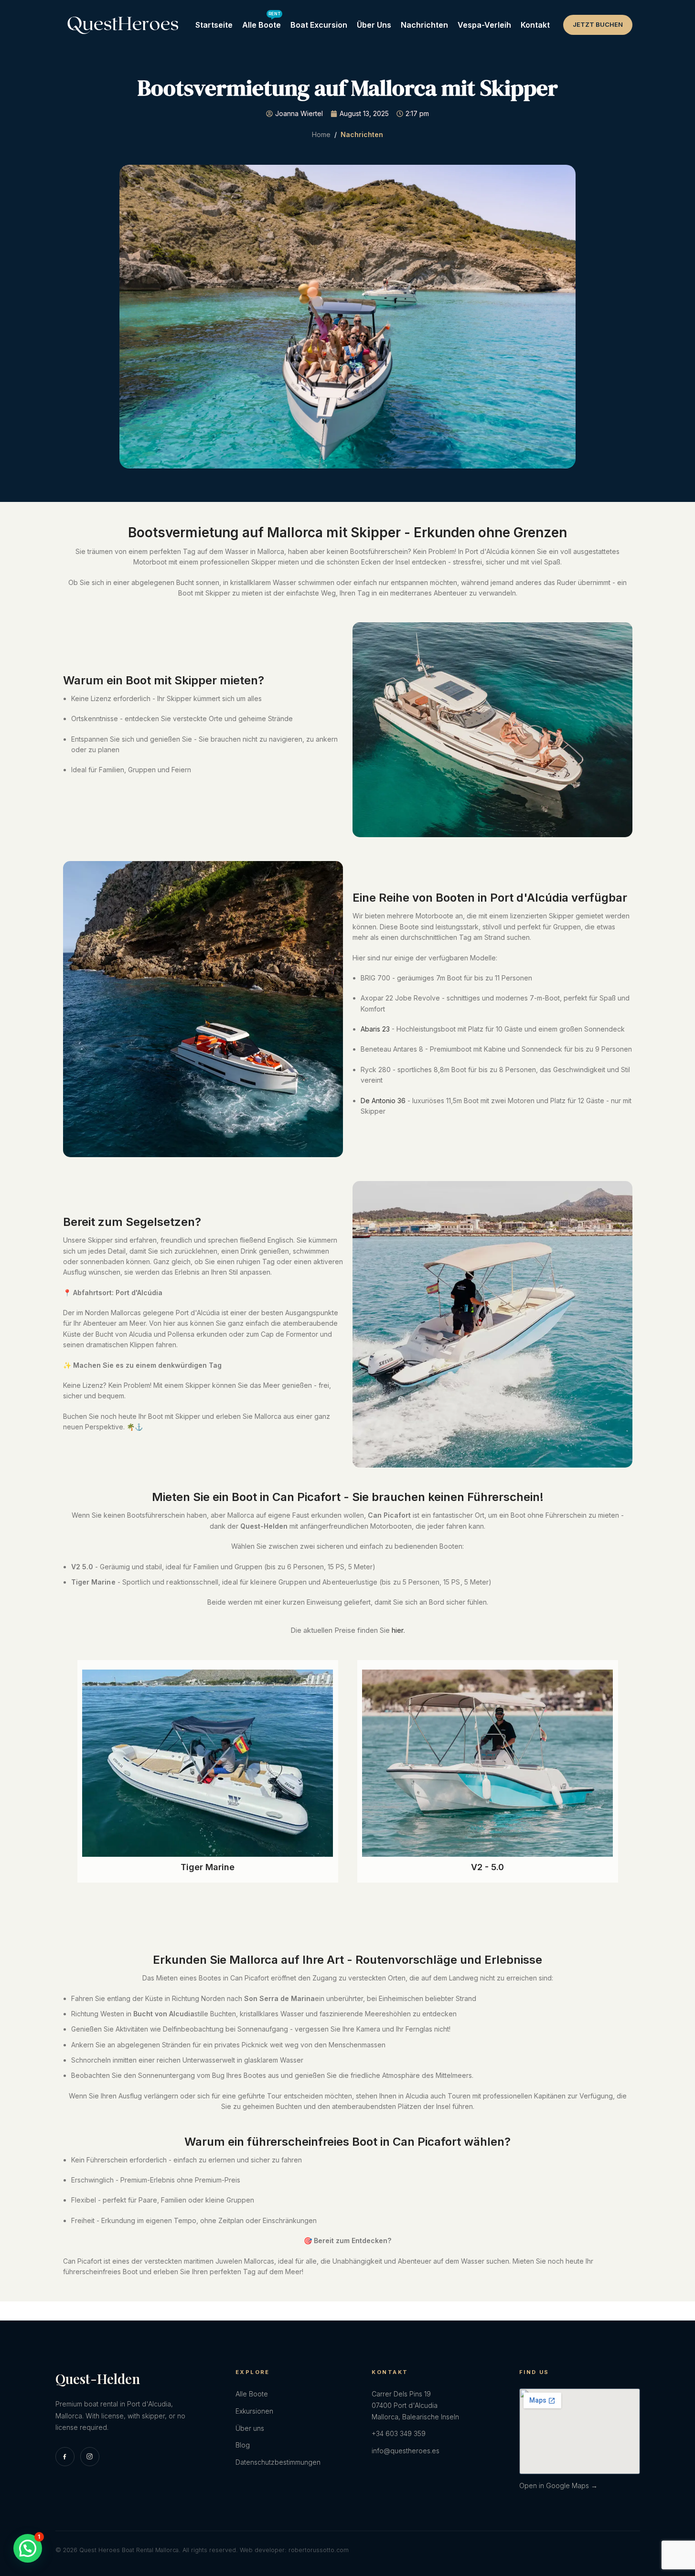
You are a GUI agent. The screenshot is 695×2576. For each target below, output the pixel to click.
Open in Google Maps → (558, 2486)
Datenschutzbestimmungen (278, 2462)
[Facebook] (65, 2457)
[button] (28, 2548)
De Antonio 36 (383, 1101)
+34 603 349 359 (399, 2433)
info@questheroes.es (406, 2451)
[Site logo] (123, 24)
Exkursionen (254, 2411)
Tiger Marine (208, 1867)
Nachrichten (362, 134)
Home (321, 134)
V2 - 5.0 (487, 1867)
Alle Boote (252, 2394)
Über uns (250, 2428)
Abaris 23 (375, 1029)
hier (397, 1630)
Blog (243, 2445)
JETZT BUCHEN (598, 24)
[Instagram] (90, 2457)
